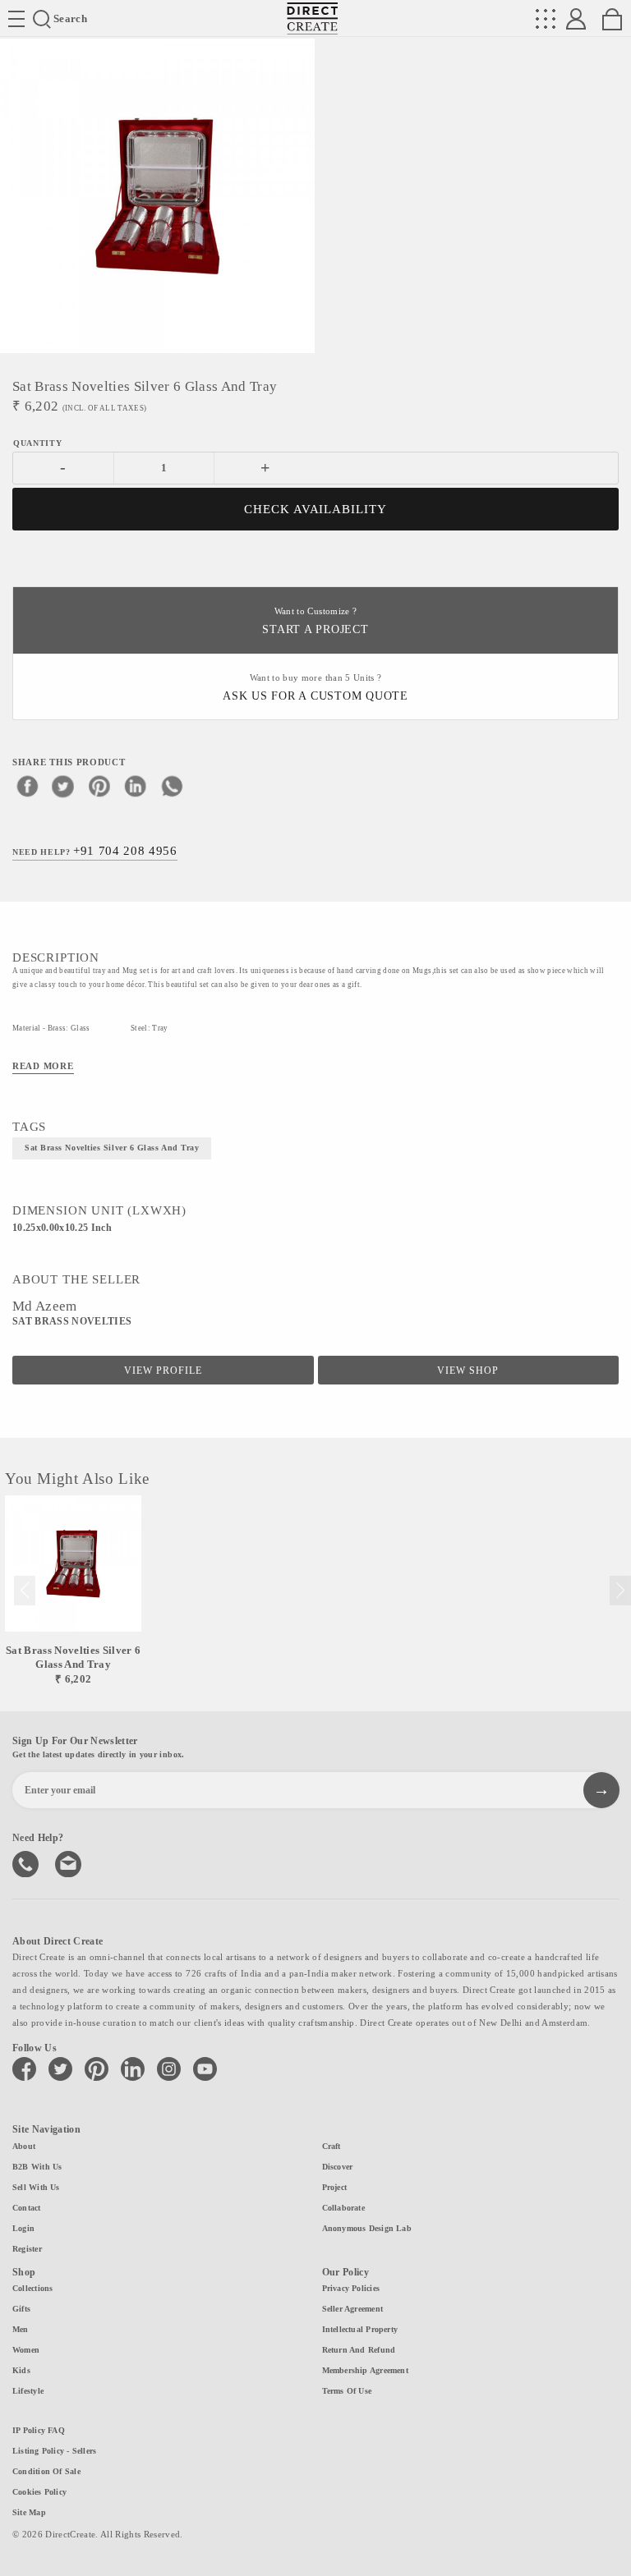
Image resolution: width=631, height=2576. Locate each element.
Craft (332, 2146)
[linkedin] (136, 786)
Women (26, 2350)
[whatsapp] (172, 786)
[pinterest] (99, 786)
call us (27, 1862)
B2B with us (37, 2167)
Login (23, 2228)
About (24, 2146)
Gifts (21, 2309)
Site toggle (16, 19)
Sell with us (36, 2187)
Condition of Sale (46, 2471)
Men (21, 2329)
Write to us (70, 1862)
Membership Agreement (365, 2370)
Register (27, 2249)
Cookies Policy (39, 2492)
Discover (338, 2167)
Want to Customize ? (315, 621)
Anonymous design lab (367, 2228)
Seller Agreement (353, 2309)
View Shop (468, 1371)
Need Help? (95, 851)
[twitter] (63, 786)
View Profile (163, 1371)
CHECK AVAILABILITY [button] (316, 509)
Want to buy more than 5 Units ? (315, 688)
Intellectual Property (360, 2329)
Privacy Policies (351, 2288)
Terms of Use (347, 2391)
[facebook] (27, 786)
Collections (32, 2288)
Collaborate (343, 2208)
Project (335, 2187)
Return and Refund (359, 2350)
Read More (43, 1066)
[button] (620, 1591)
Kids (21, 2370)
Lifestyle (28, 2391)
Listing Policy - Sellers (54, 2451)
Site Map (29, 2512)
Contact (27, 2208)
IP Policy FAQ (39, 2430)
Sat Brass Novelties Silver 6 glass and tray (112, 1148)
